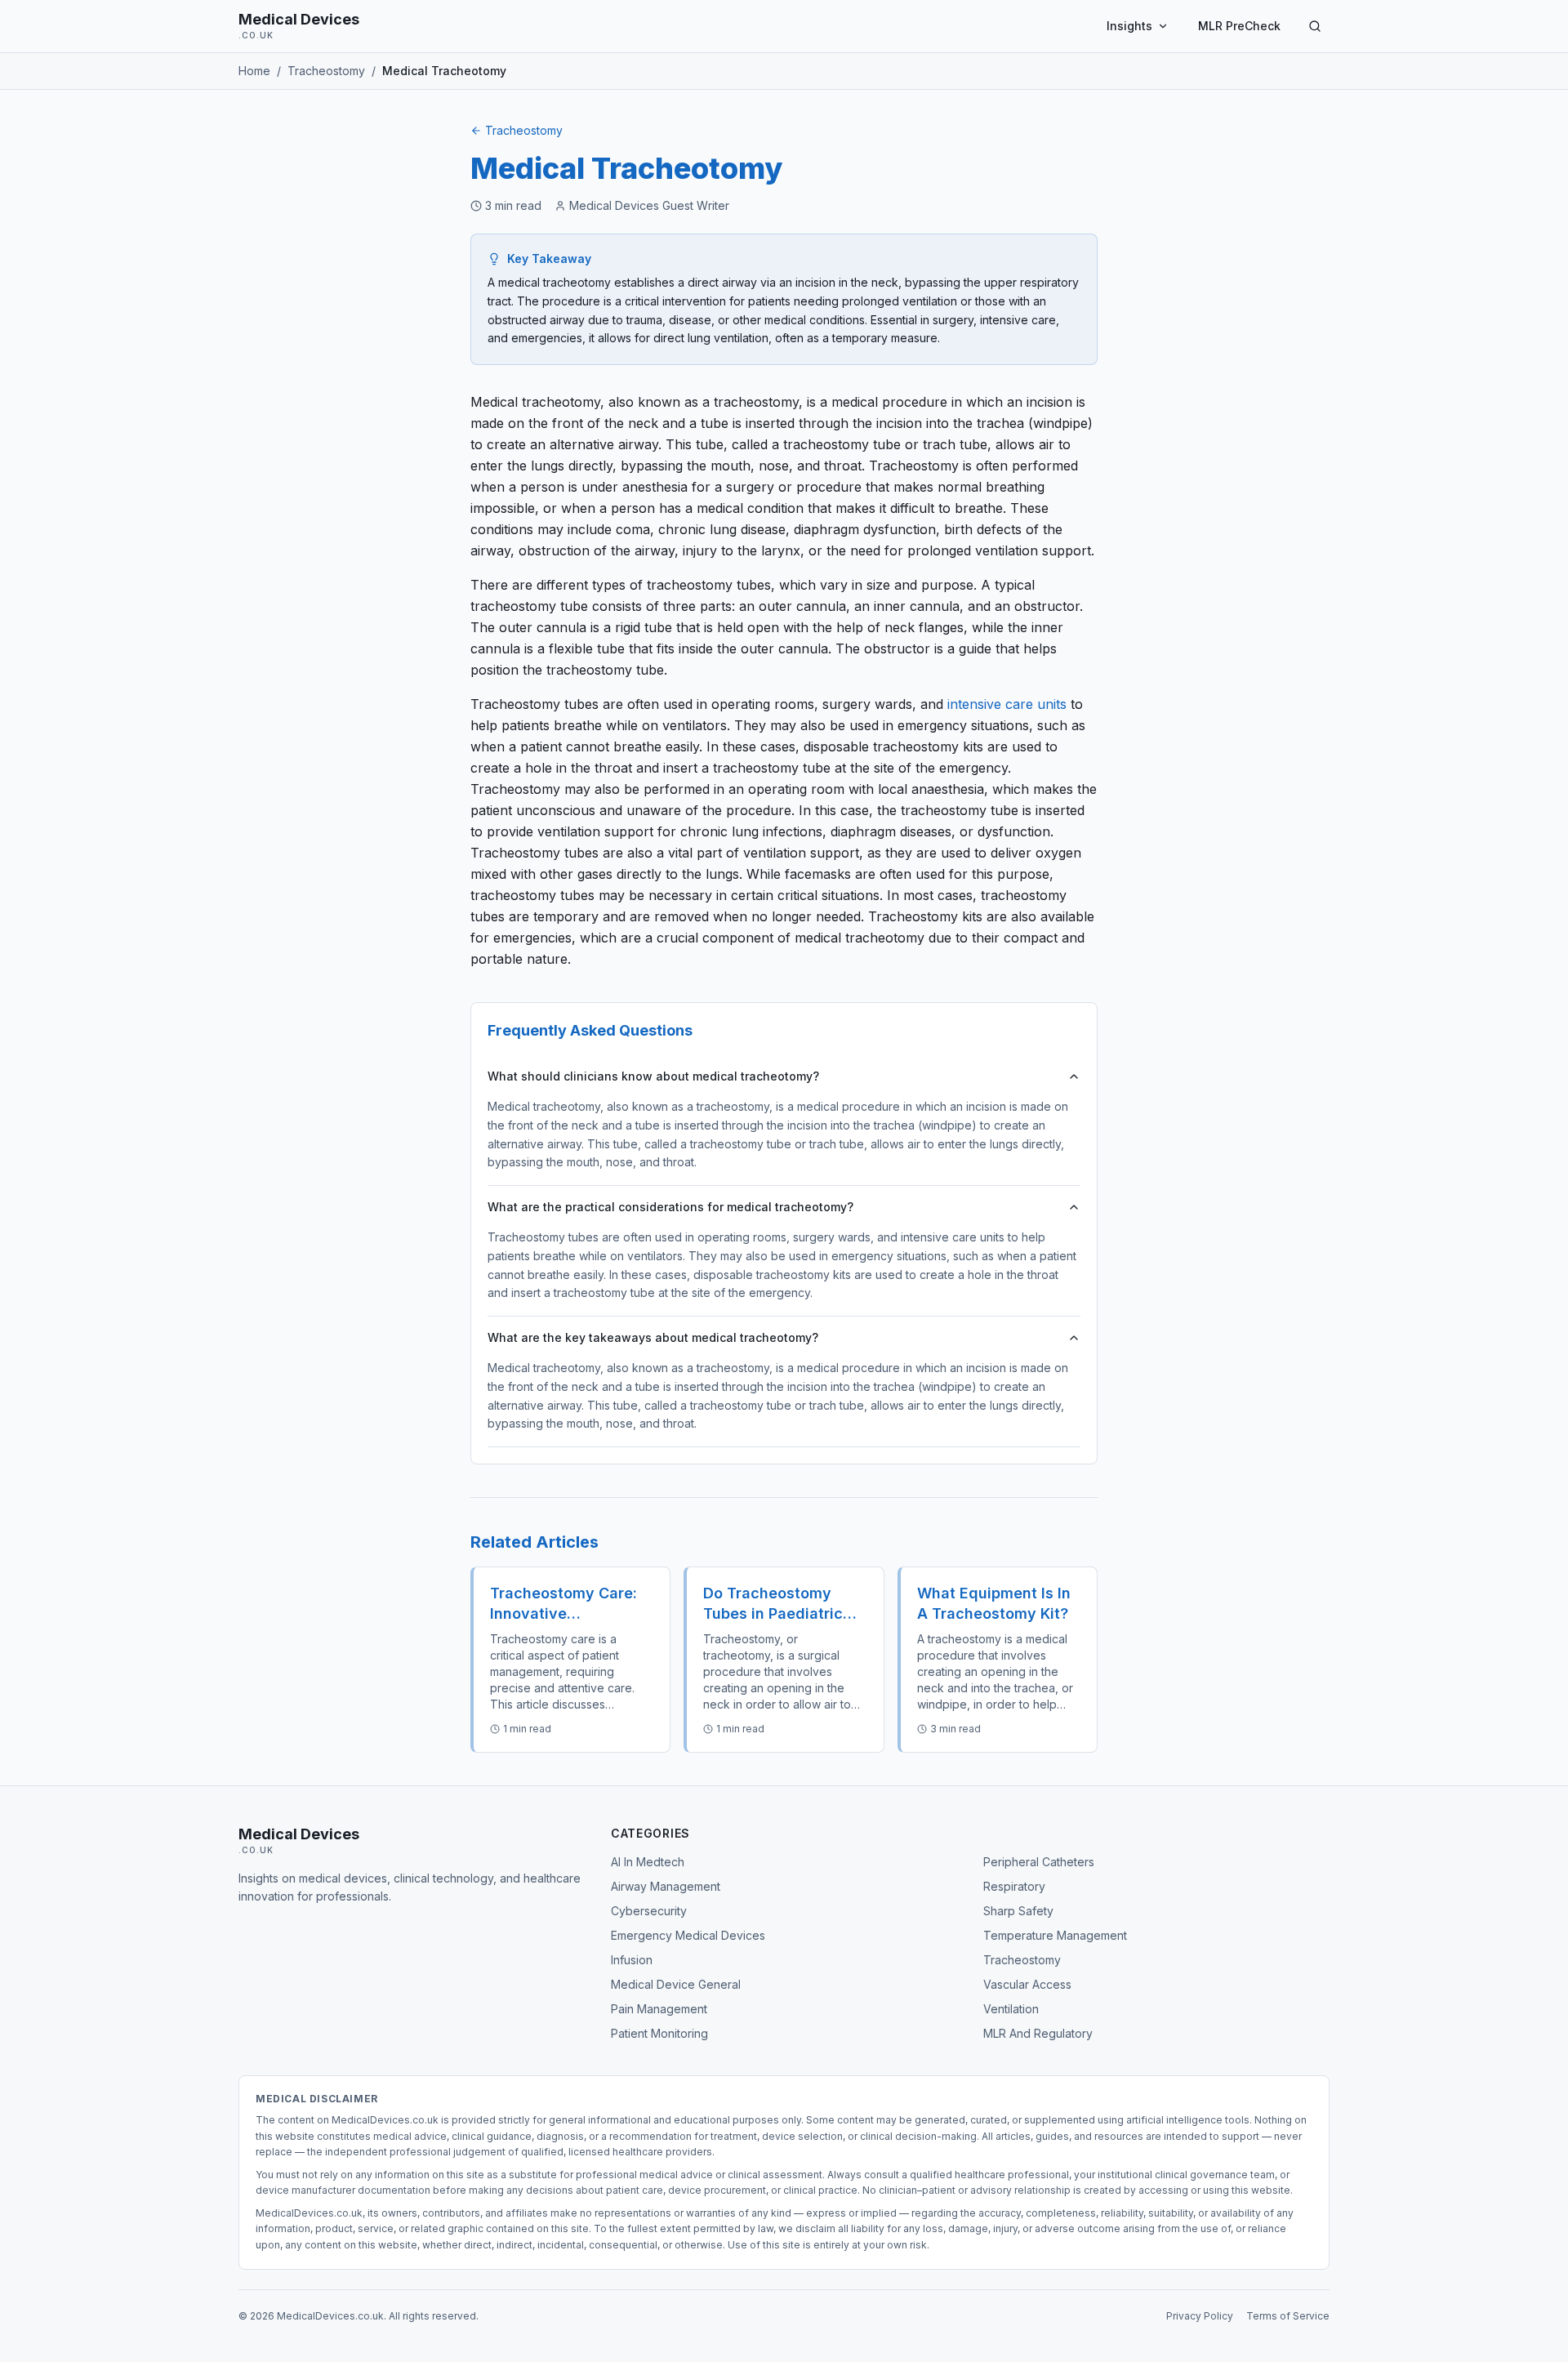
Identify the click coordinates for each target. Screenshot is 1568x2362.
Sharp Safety (1018, 1911)
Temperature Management (1055, 1935)
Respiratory (1014, 1886)
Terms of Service (1288, 2316)
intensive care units (1007, 704)
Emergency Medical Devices (688, 1935)
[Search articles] (1315, 26)
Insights (1129, 26)
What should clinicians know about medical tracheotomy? (653, 1076)
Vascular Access (1027, 1984)
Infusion (632, 1960)
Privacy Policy (1200, 2316)
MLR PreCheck (1239, 26)
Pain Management (659, 2009)
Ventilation (1011, 2009)
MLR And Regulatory (1038, 2033)
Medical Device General (676, 1984)
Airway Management (666, 1886)
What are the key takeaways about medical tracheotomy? (653, 1337)
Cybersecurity (649, 1911)
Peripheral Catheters (1039, 1862)
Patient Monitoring (659, 2033)
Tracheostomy (524, 130)
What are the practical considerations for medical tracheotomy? (670, 1207)
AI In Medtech (648, 1862)
